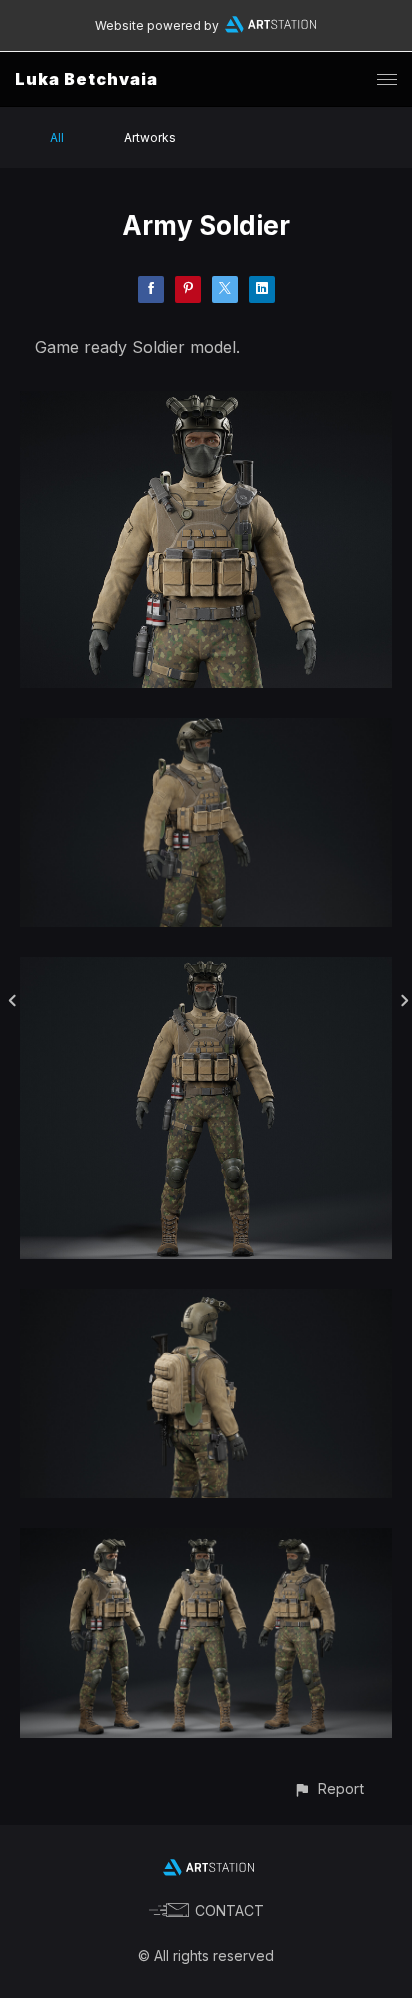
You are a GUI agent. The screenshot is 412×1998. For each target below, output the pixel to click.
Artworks (150, 137)
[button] (328, 1788)
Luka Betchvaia (86, 79)
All (57, 137)
